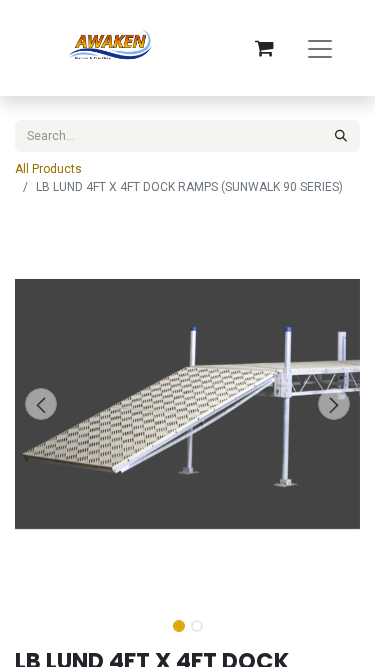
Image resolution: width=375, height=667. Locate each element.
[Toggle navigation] (320, 48)
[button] (41, 404)
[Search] (341, 136)
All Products (48, 169)
